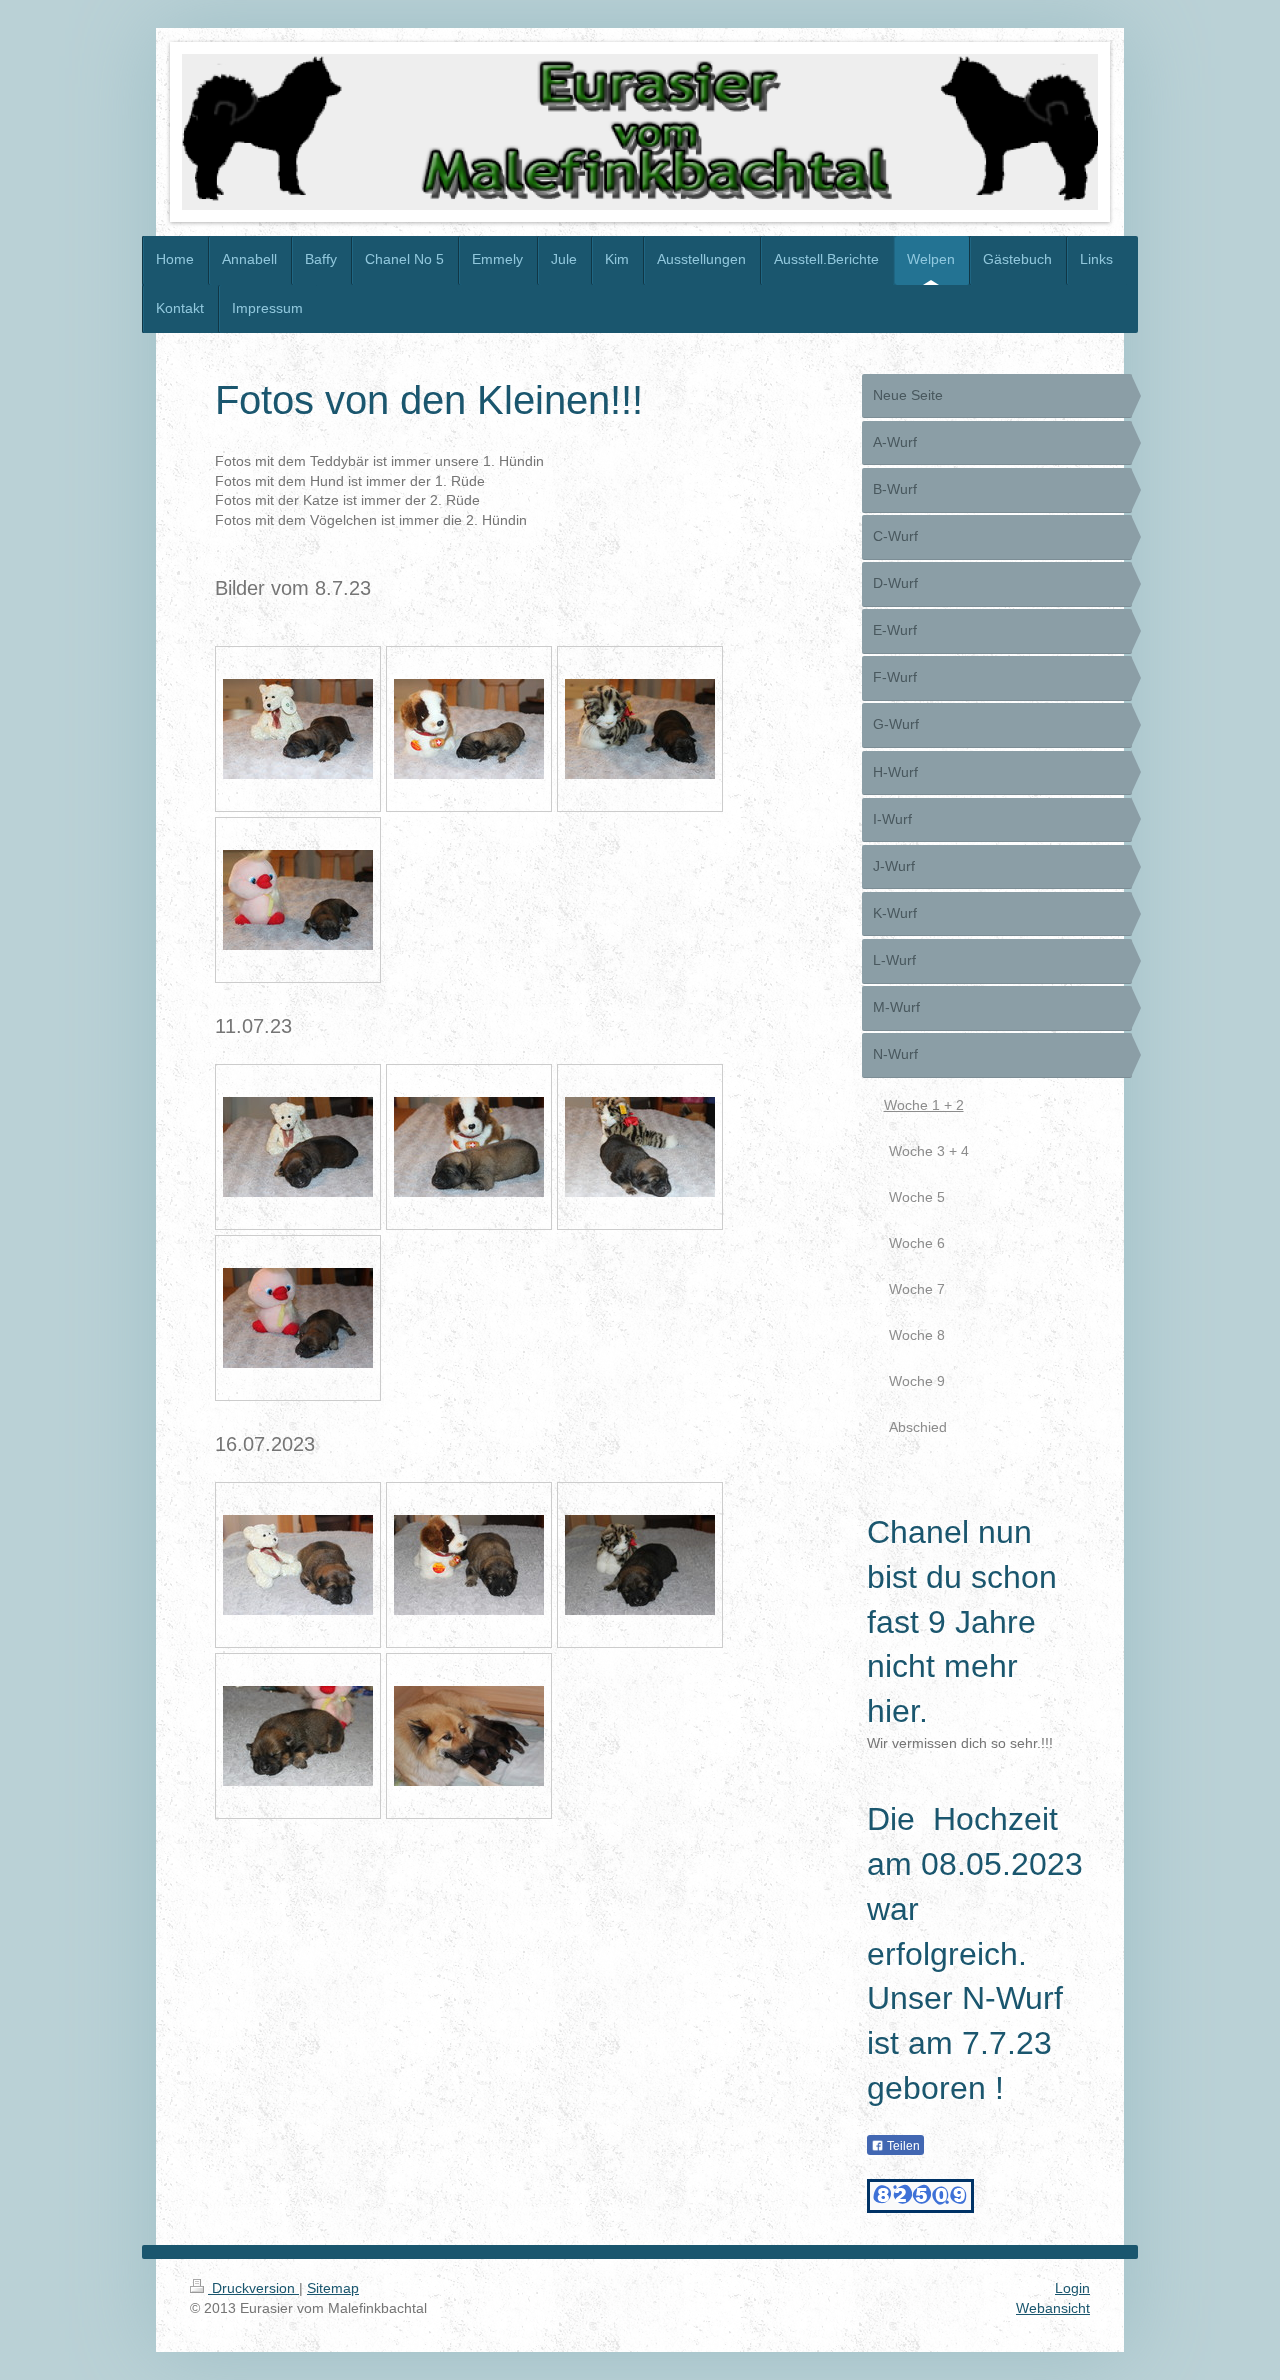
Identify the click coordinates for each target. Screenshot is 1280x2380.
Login (1072, 2288)
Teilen (902, 2146)
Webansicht (1053, 2308)
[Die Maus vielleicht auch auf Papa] (298, 1736)
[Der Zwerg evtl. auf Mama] (469, 1565)
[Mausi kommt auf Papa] (298, 1565)
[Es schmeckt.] (469, 1736)
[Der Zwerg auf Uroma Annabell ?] (640, 1565)
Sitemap (333, 2288)
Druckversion (253, 2288)
